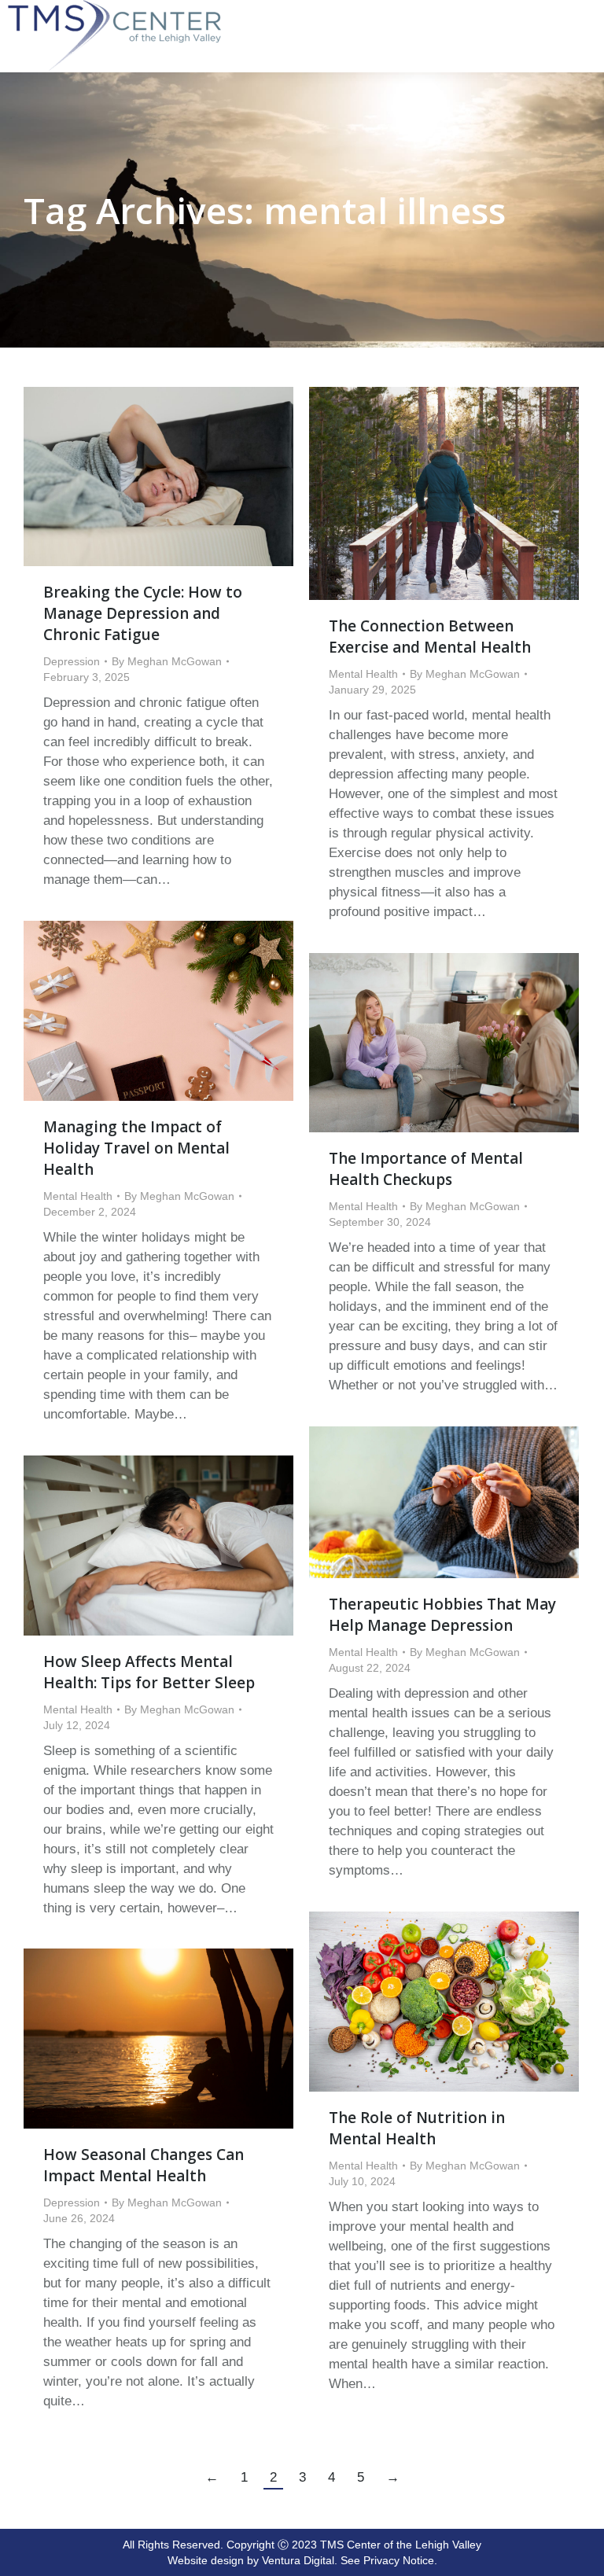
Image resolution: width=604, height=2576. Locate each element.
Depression (72, 661)
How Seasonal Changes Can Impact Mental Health (144, 2165)
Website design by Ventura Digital (251, 2560)
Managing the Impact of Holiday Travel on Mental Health (136, 1148)
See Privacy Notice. (389, 2560)
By (167, 661)
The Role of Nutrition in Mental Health (417, 2128)
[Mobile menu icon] (588, 9)
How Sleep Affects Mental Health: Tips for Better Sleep (149, 1672)
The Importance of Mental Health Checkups (426, 1169)
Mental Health (363, 674)
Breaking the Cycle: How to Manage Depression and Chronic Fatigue (143, 613)
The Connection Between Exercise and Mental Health (430, 637)
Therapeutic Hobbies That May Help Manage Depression (442, 1615)
